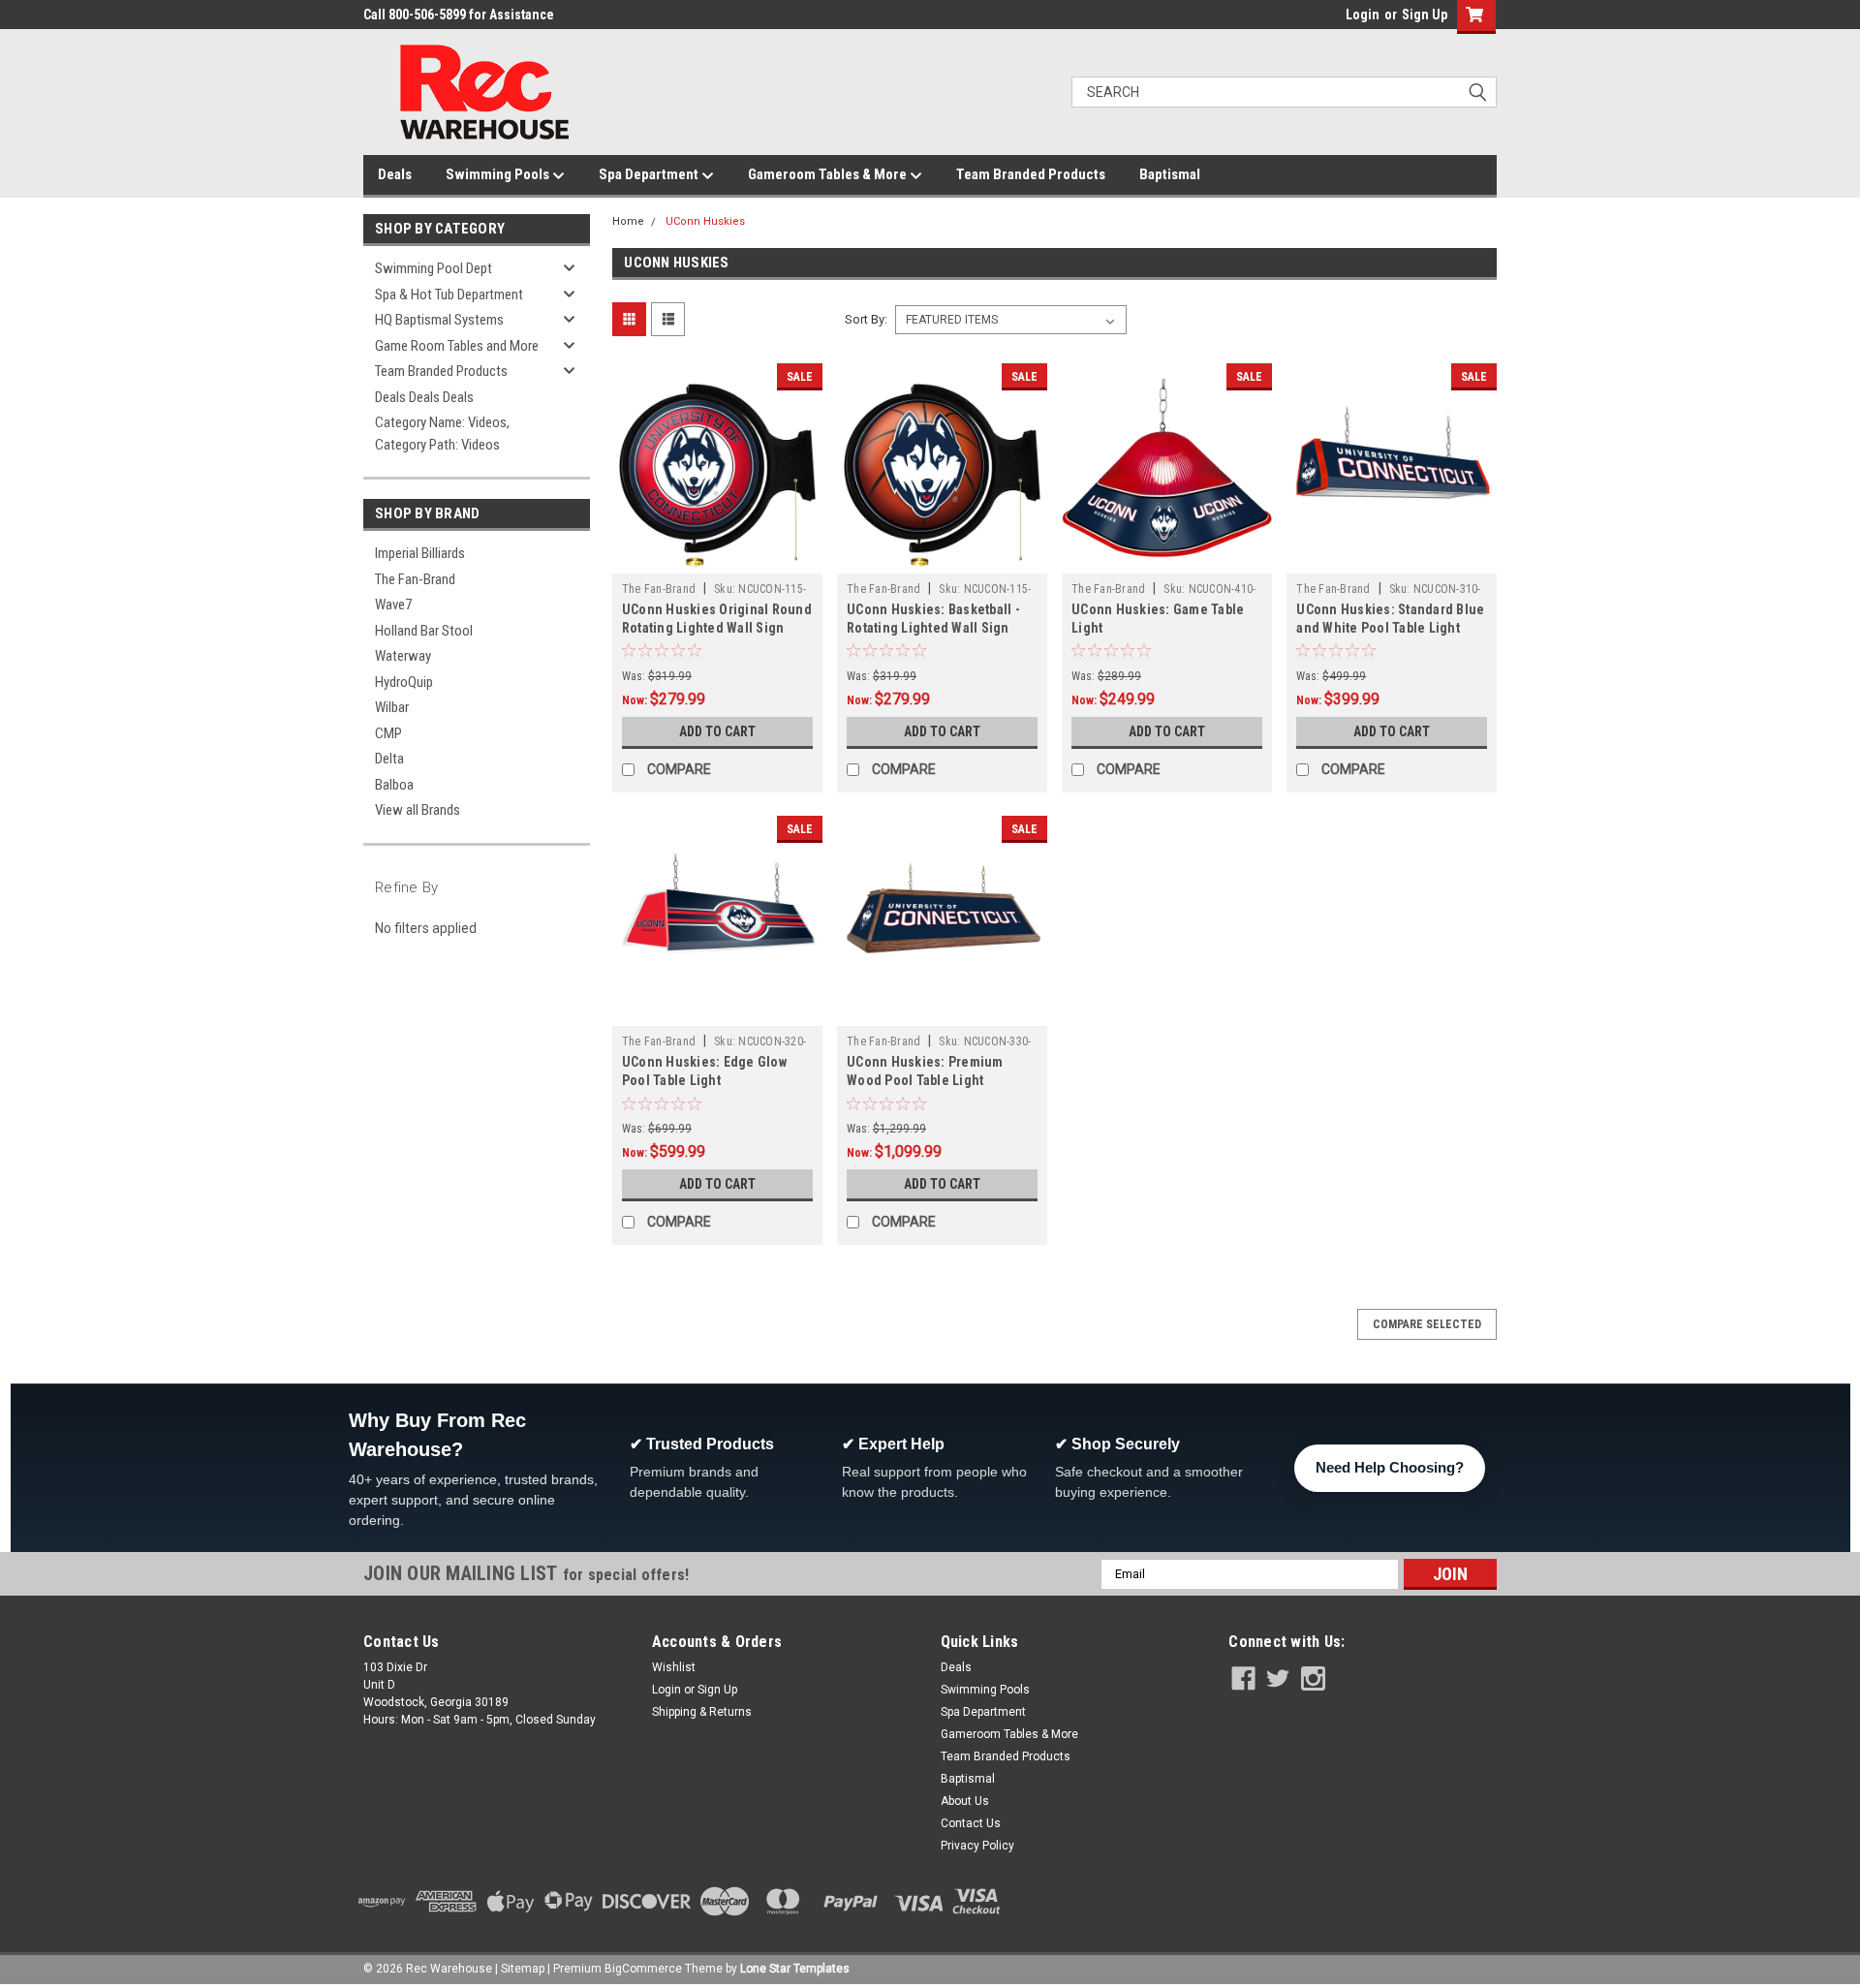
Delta (389, 759)
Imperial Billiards (420, 553)
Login (1363, 15)
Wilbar (392, 707)
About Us (965, 1801)
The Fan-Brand (415, 579)
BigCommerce (643, 1969)
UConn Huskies (705, 221)
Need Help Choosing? (1390, 1467)
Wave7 (393, 605)
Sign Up (1425, 15)
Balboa (394, 785)
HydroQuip (404, 682)
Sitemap (523, 1969)
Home (628, 221)
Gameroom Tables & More (829, 174)
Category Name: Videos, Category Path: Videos (442, 434)
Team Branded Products (1031, 174)
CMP (388, 733)
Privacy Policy (977, 1846)
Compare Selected (1427, 1324)
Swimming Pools (499, 174)
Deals (395, 174)
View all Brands (418, 810)
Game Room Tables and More (457, 346)
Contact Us (971, 1823)
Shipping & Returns (702, 1712)
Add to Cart (717, 731)
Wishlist (674, 1667)
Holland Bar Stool (424, 631)
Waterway (403, 656)
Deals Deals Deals (424, 397)
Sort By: (866, 319)
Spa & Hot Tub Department (449, 295)
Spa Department (650, 174)
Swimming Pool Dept (434, 268)
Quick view (717, 559)
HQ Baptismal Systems (439, 320)
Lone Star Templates (795, 1969)
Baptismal (1170, 174)
